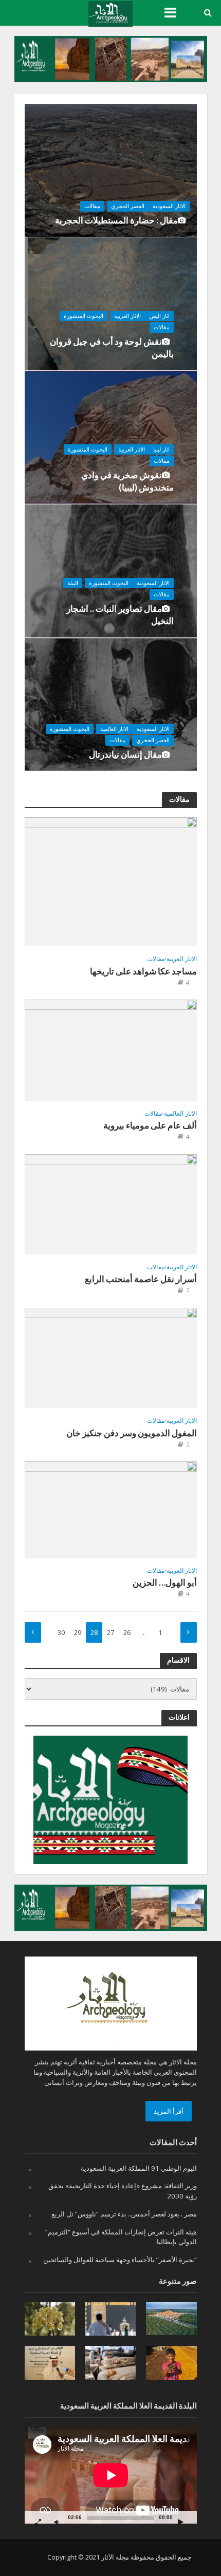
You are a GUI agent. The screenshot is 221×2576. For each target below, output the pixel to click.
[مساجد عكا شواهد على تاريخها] (111, 881)
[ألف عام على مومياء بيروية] (111, 1049)
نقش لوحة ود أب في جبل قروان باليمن (112, 347)
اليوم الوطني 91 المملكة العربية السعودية (139, 2168)
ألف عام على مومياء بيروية (150, 1125)
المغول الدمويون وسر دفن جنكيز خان (132, 1433)
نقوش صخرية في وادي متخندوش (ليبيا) (127, 481)
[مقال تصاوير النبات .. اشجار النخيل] (122, 571)
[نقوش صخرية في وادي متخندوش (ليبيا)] (122, 437)
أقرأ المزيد (169, 2111)
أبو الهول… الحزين (165, 1582)
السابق (33, 1632)
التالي (189, 1632)
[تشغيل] (181, 2522)
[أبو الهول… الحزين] (111, 1509)
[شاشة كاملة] (38, 2522)
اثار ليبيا (161, 449)
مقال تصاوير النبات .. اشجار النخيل (120, 615)
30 (61, 1633)
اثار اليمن (159, 316)
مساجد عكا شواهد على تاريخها (143, 971)
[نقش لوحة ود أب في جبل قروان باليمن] (122, 304)
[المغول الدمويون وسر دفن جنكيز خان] (111, 1357)
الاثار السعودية (169, 206)
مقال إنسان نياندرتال (125, 754)
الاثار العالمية (114, 729)
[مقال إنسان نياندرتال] (122, 704)
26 (127, 1633)
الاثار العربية (127, 316)
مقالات (92, 206)
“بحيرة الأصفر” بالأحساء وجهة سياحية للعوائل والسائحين (120, 2260)
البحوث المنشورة (84, 316)
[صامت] (57, 2522)
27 (110, 1633)
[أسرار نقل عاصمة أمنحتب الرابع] (111, 1203)
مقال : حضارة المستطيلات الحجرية (116, 220)
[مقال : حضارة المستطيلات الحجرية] (111, 170)
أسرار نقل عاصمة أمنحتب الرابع (141, 1279)
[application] (111, 2475)
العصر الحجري (128, 206)
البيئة (73, 583)
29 (78, 1633)
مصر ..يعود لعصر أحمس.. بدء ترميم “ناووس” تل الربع (124, 2214)
